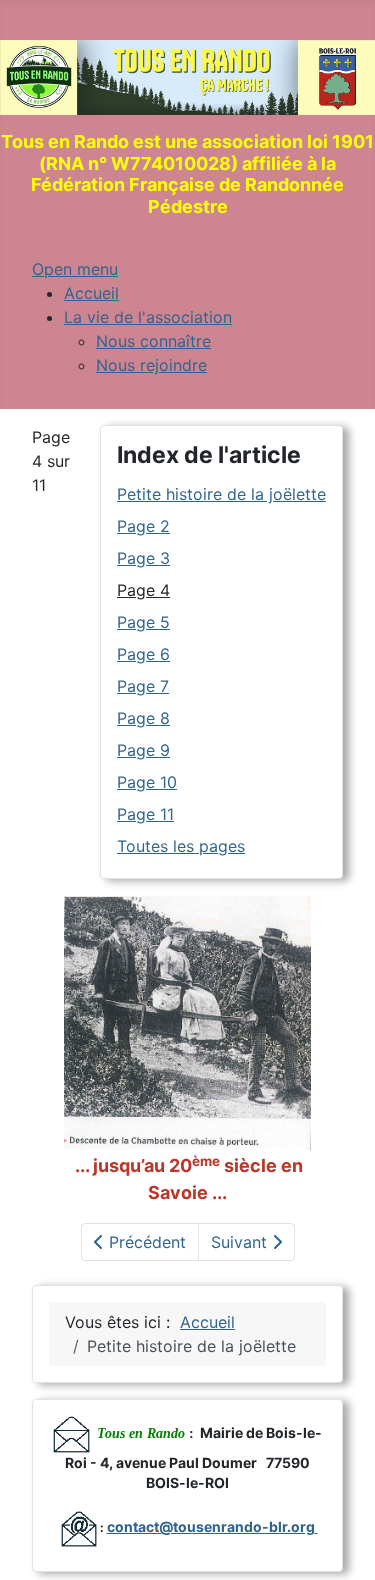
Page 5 (143, 622)
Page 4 (143, 590)
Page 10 (147, 782)
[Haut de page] (340, 1543)
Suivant (241, 1242)
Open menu (75, 269)
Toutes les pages (181, 846)
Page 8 (143, 718)
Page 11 (145, 814)
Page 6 (143, 654)
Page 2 (143, 526)
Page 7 (143, 686)
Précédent (145, 1242)
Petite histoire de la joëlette (221, 494)
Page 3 (143, 558)
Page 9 (143, 750)
